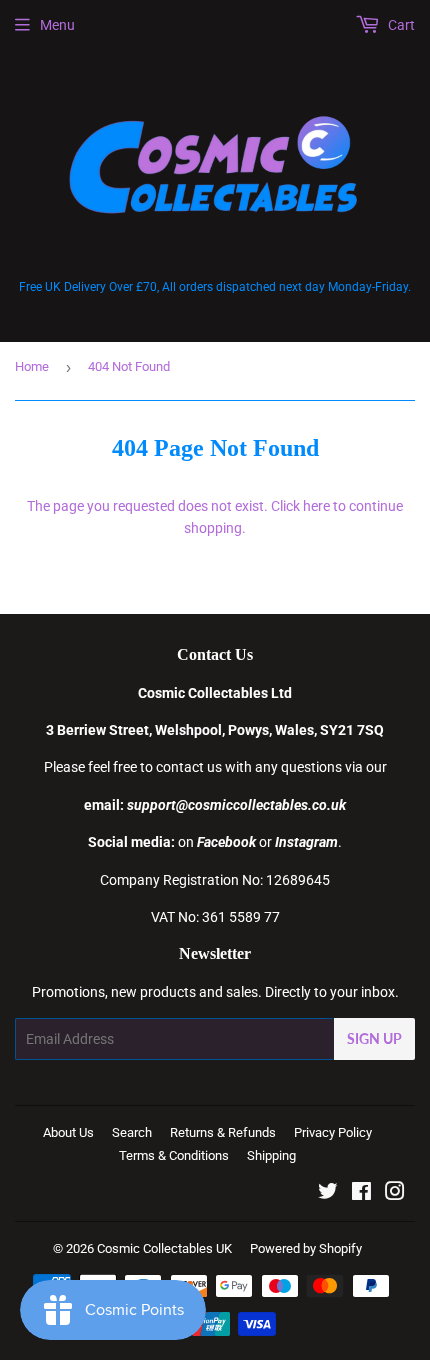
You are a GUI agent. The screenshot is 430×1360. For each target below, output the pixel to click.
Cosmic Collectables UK (164, 1248)
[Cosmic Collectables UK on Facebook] (361, 1194)
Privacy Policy (333, 1132)
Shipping (271, 1155)
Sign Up (374, 1038)
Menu (57, 25)
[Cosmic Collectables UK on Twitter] (328, 1194)
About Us (68, 1132)
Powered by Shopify (306, 1248)
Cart (400, 25)
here (316, 506)
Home (32, 366)
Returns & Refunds (223, 1132)
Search (132, 1132)
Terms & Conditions (174, 1155)
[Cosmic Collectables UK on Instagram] (395, 1194)
